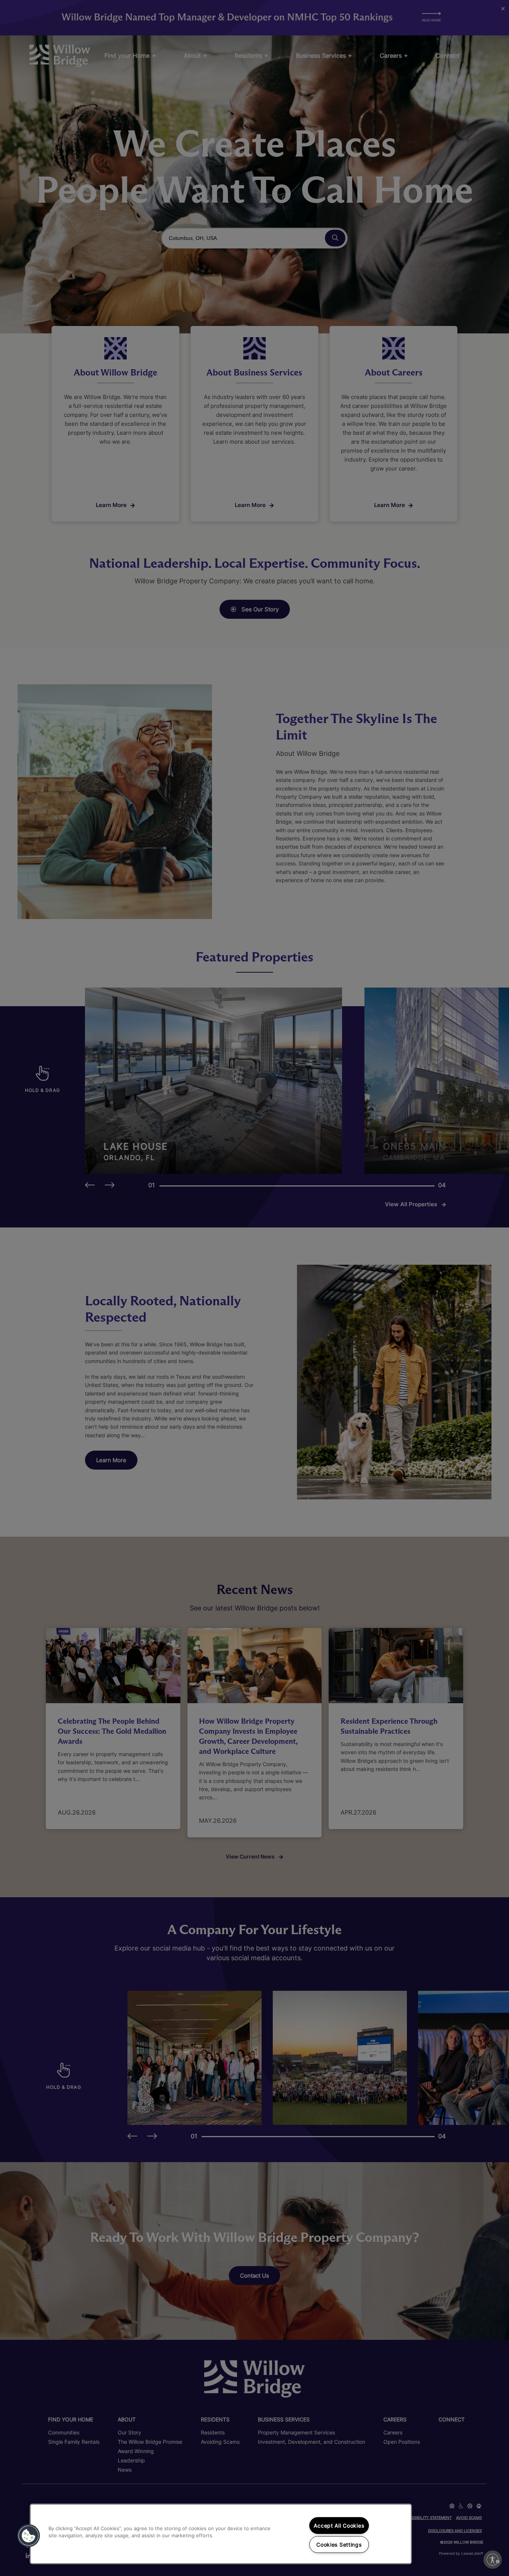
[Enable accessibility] (493, 2560)
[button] (29, 2536)
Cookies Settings (339, 2545)
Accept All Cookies (339, 2526)
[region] (221, 2534)
